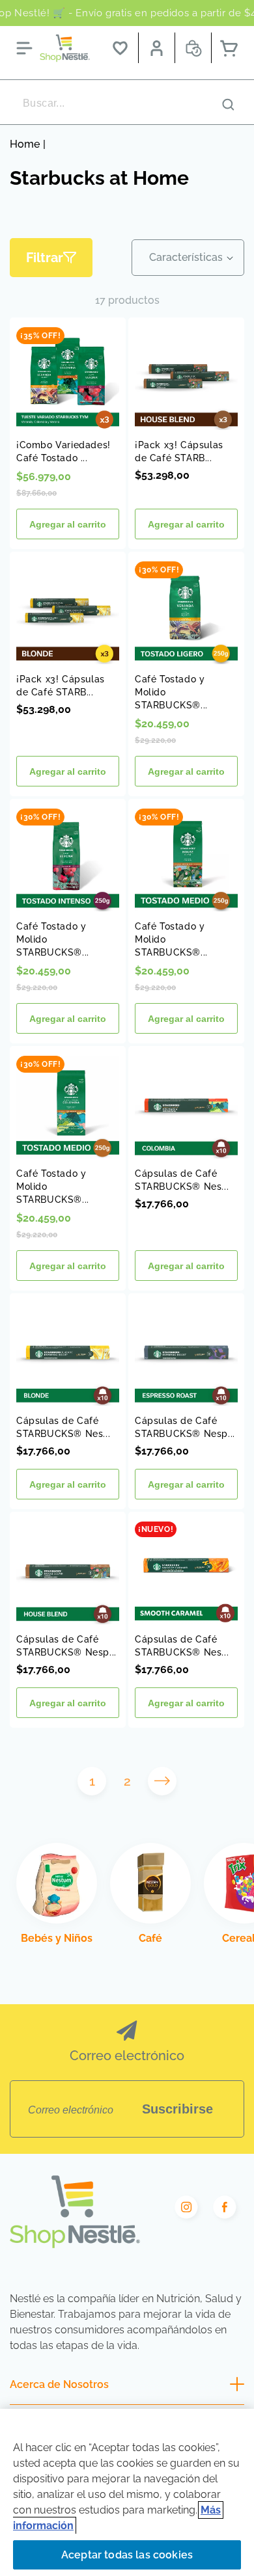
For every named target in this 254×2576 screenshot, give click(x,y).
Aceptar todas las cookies (127, 2555)
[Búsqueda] (228, 104)
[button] (24, 48)
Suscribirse (177, 2109)
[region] (127, 2492)
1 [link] (92, 1781)
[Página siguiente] (162, 1781)
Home (25, 144)
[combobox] (127, 103)
